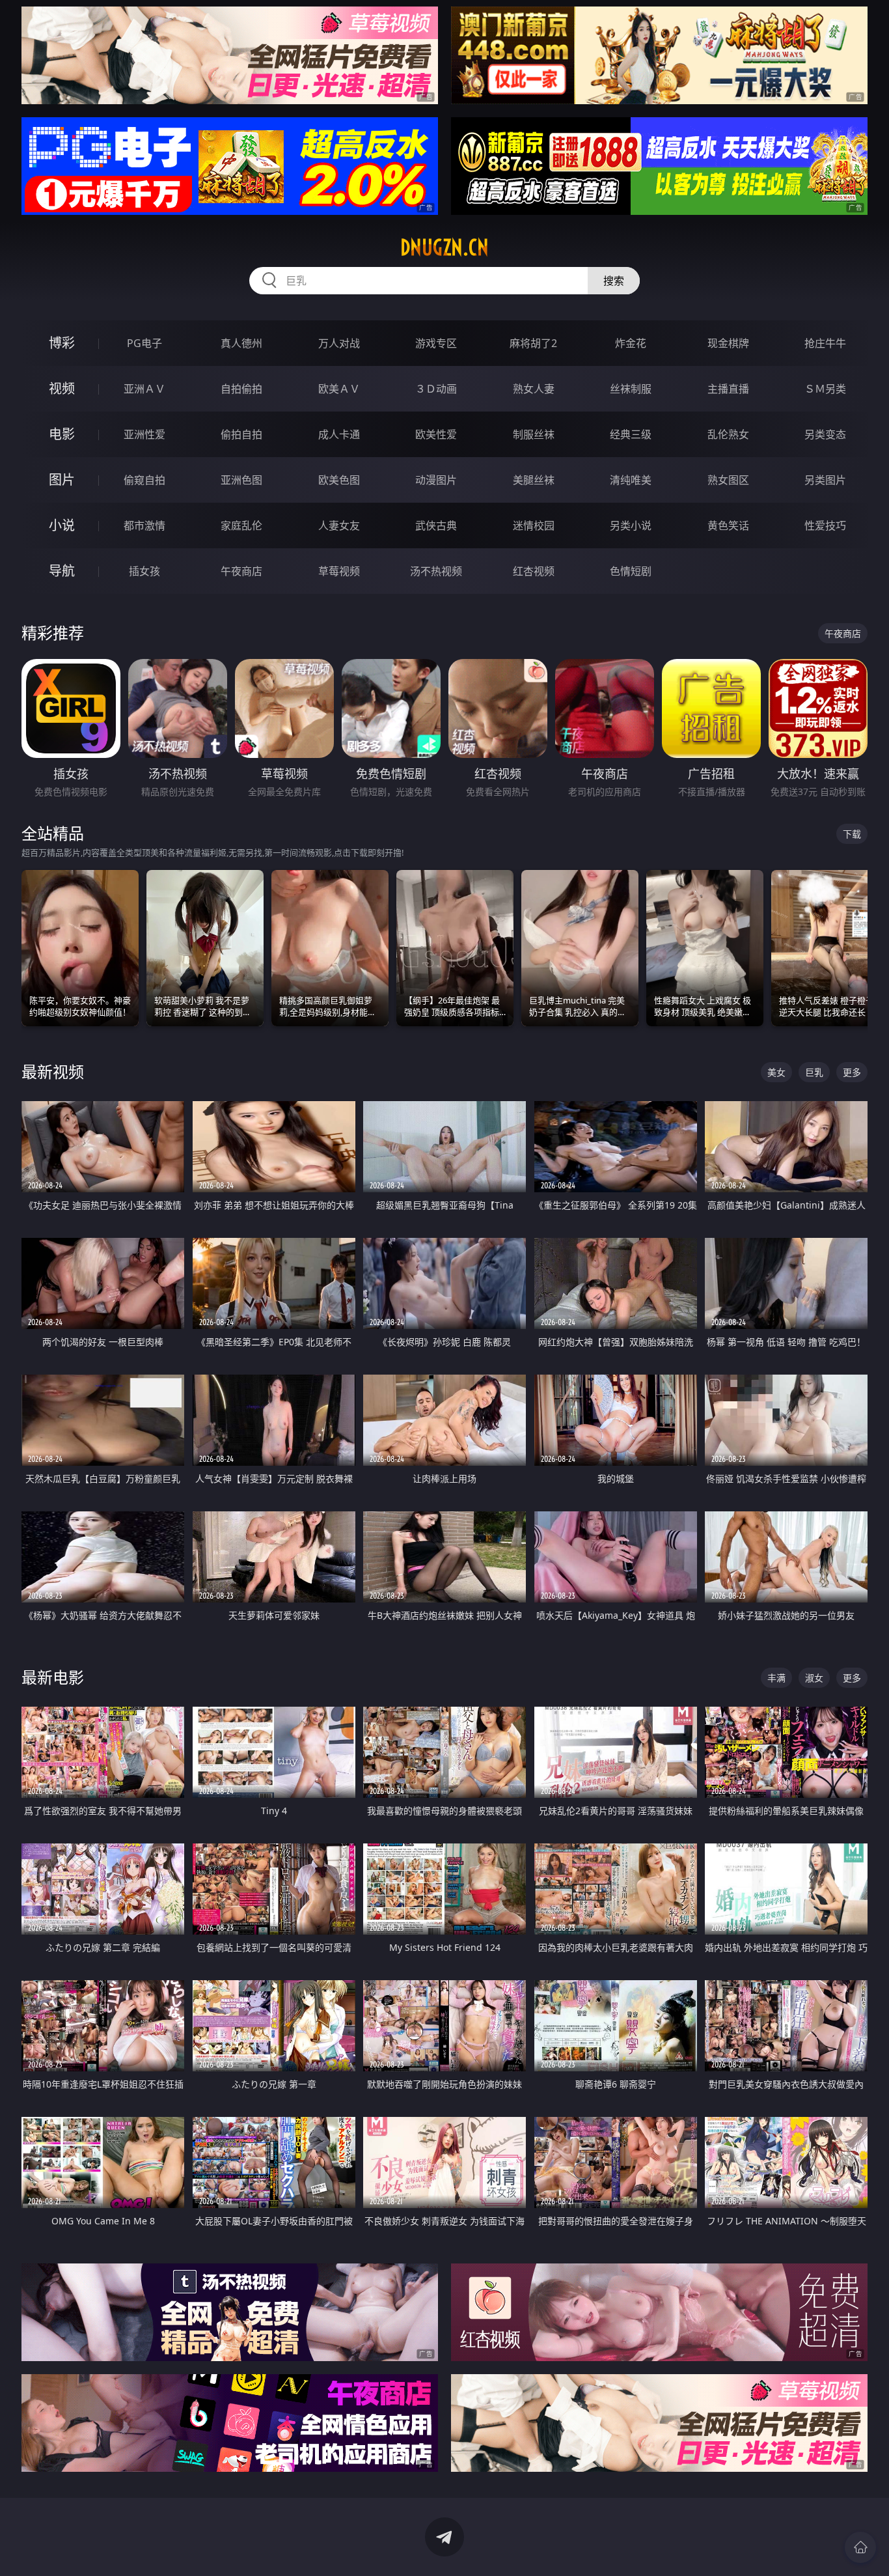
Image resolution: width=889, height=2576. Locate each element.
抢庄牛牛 (825, 343)
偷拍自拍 (241, 434)
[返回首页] (860, 2547)
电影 (62, 434)
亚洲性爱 (144, 434)
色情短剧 (631, 571)
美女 (776, 1072)
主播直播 (728, 389)
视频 (62, 388)
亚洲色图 (241, 480)
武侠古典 (436, 525)
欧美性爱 (436, 434)
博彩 (62, 343)
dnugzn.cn (444, 247)
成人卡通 (339, 434)
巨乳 (814, 1072)
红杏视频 (534, 571)
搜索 (614, 281)
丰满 (776, 1678)
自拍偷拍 (241, 389)
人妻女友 (339, 525)
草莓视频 (339, 571)
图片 (62, 480)
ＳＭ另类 (825, 389)
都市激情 (144, 525)
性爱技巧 (825, 525)
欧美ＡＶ (339, 389)
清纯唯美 (631, 480)
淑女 (814, 1678)
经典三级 (631, 434)
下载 (852, 834)
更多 (852, 1072)
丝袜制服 (631, 389)
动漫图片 (436, 480)
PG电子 (144, 343)
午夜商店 (241, 571)
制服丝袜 (534, 434)
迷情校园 (534, 525)
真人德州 (241, 343)
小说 (62, 525)
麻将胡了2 (533, 343)
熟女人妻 (534, 389)
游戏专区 (436, 343)
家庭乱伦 (241, 525)
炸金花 (631, 343)
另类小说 (631, 525)
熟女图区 (728, 480)
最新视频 (53, 1071)
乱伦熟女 (728, 434)
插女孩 (144, 571)
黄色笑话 (728, 525)
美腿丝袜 (534, 480)
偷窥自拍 (144, 480)
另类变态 (825, 434)
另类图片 (825, 480)
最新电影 (53, 1677)
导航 (62, 571)
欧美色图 (339, 480)
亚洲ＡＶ (144, 389)
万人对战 (339, 343)
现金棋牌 (728, 343)
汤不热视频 (436, 571)
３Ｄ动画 (436, 389)
